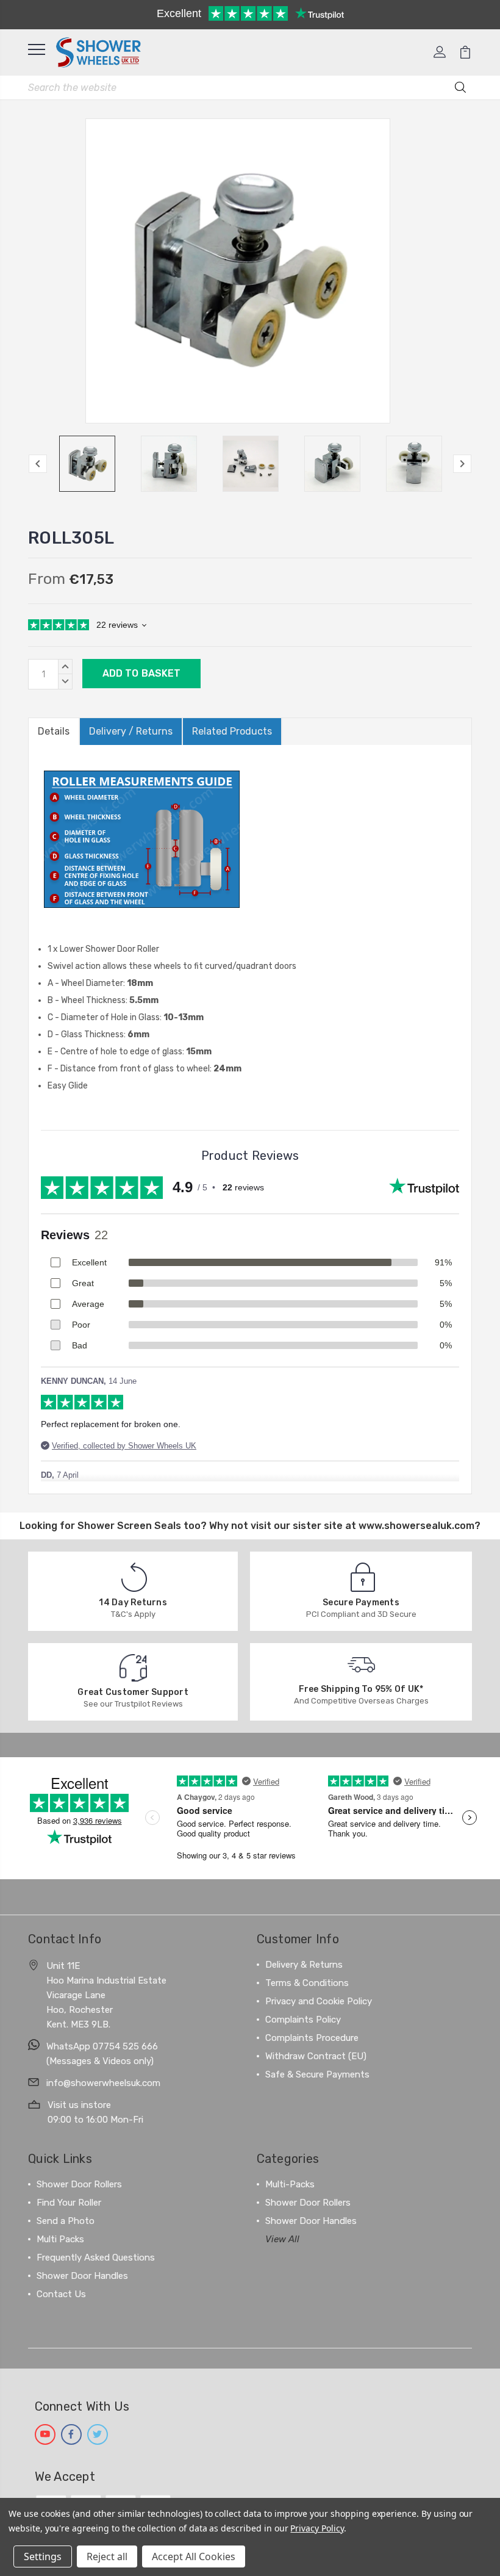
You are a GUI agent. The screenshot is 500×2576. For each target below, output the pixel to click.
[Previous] (38, 464)
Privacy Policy (317, 2528)
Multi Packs (60, 2239)
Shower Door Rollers (79, 2184)
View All (282, 2239)
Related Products (232, 731)
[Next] (462, 464)
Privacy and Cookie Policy (319, 2001)
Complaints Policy (303, 2020)
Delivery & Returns (304, 1965)
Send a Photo (66, 2221)
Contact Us (61, 2294)
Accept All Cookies (194, 2556)
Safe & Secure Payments (317, 2074)
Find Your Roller (69, 2203)
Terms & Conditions (307, 1983)
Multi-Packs (290, 2184)
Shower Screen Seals (129, 1526)
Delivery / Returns (131, 731)
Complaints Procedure (312, 2038)
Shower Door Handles (82, 2276)
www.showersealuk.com (416, 1526)
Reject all (107, 2556)
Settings (43, 2556)
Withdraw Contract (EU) (316, 2056)
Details (54, 731)
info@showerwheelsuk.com (103, 2083)
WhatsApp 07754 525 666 (102, 2046)
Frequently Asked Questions (96, 2258)
